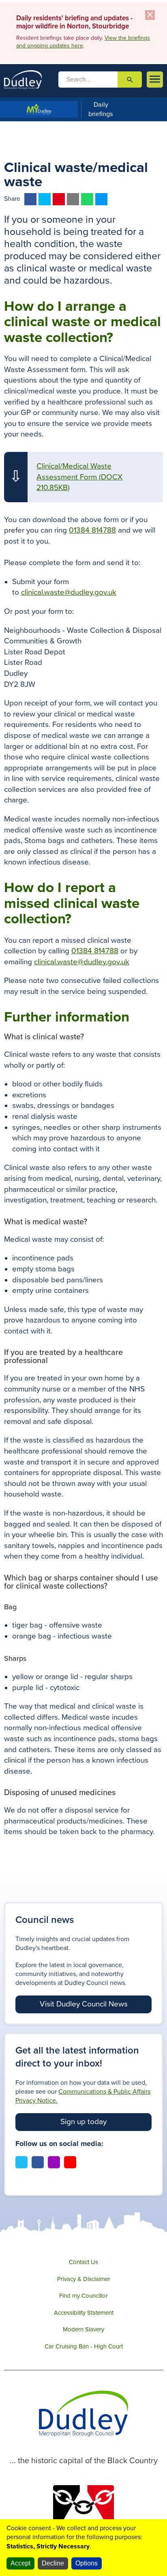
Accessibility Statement (84, 2313)
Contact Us (83, 2262)
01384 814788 (92, 530)
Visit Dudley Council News (84, 2004)
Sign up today (83, 2122)
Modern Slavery (83, 2329)
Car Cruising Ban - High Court (84, 2346)
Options (87, 2563)
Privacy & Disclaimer (84, 2279)
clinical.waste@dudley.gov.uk (69, 592)
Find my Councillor (83, 2296)
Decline (53, 2563)
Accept (20, 2563)
